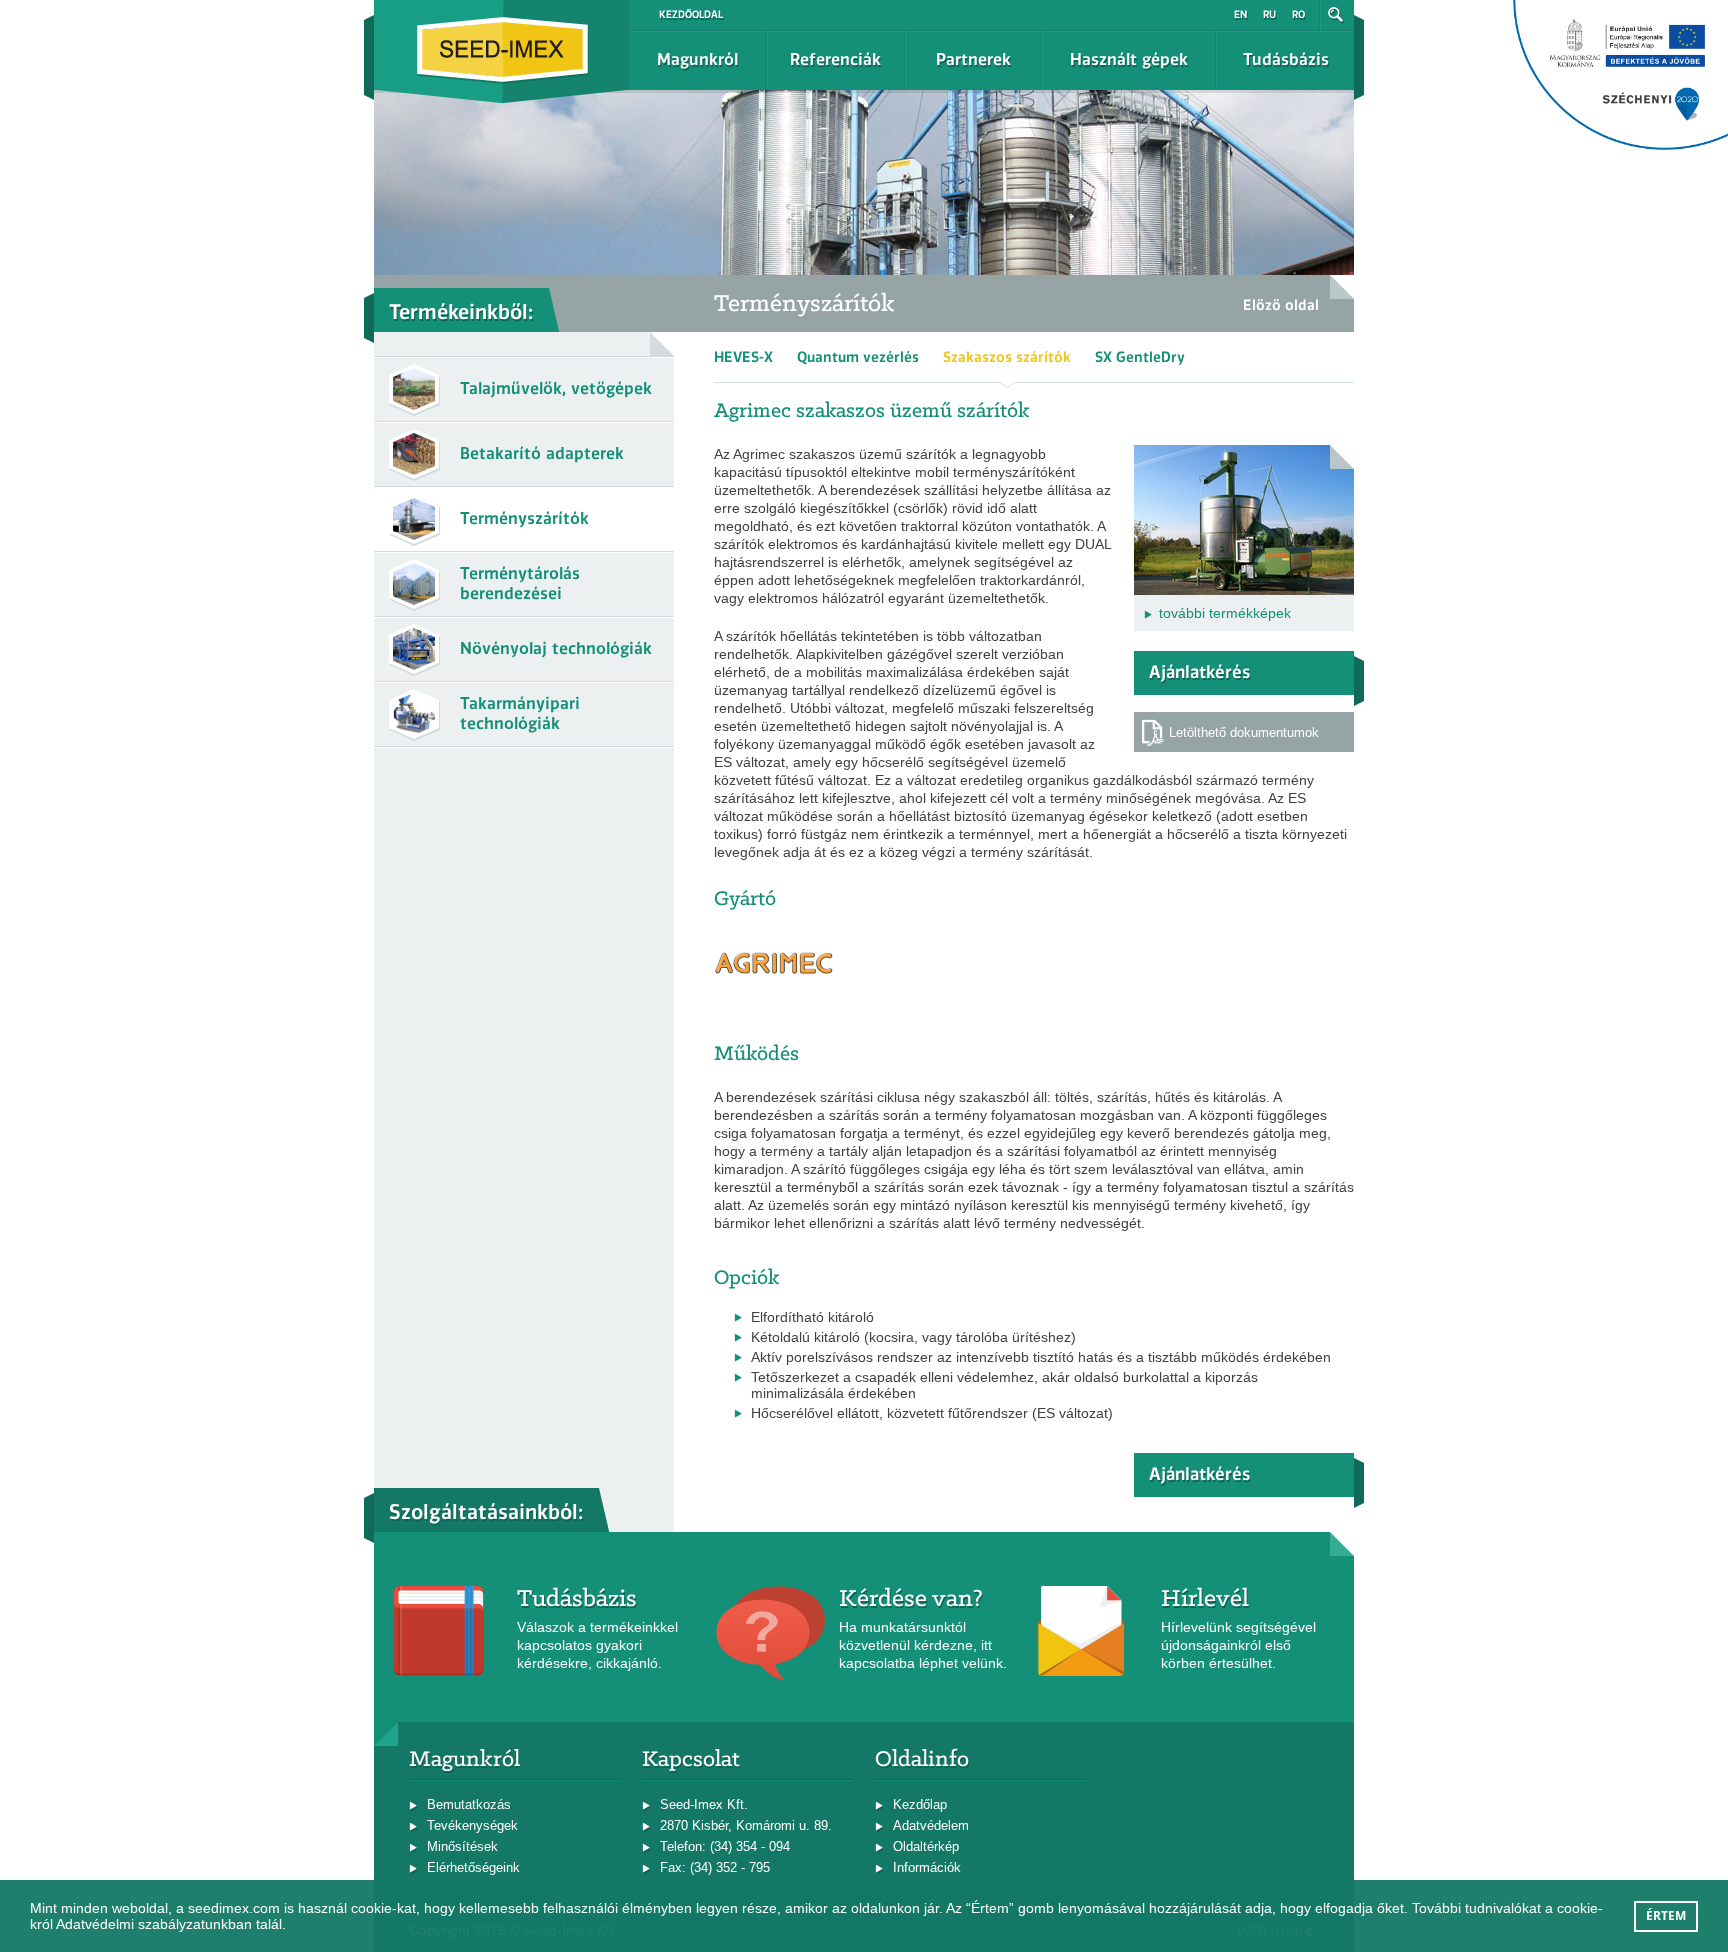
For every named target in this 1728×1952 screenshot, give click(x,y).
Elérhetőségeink (473, 1867)
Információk (927, 1867)
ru (1269, 14)
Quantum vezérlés (858, 357)
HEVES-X (743, 357)
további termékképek (1225, 613)
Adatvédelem (931, 1825)
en (1240, 14)
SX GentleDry (1140, 357)
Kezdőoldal (691, 14)
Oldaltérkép (926, 1846)
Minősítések (462, 1846)
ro (1298, 14)
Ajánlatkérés (1199, 672)
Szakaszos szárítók (1007, 357)
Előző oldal (1281, 305)
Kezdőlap (920, 1804)
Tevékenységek (472, 1825)
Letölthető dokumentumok (1244, 732)
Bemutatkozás (469, 1804)
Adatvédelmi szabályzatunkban (154, 1924)
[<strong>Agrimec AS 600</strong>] (1244, 453)
